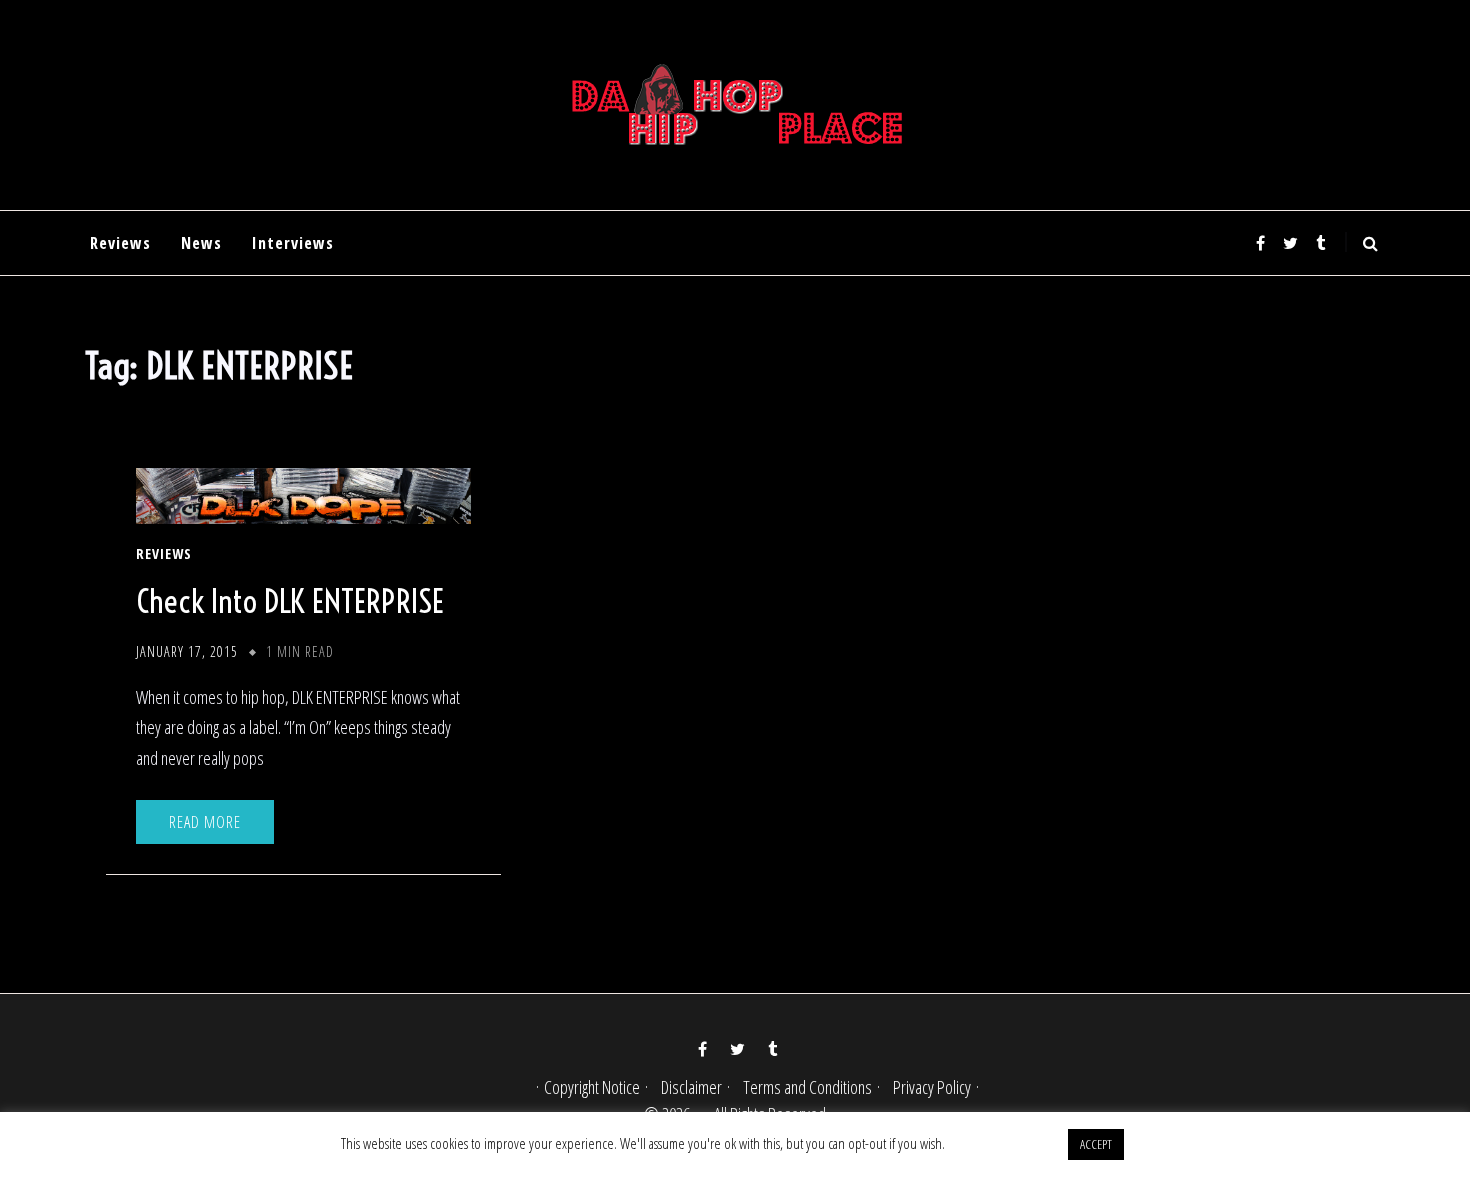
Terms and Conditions (807, 1087)
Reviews (120, 243)
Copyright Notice (592, 1087)
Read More (205, 822)
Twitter (1290, 243)
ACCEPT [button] (1096, 1144)
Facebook (1260, 243)
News (201, 243)
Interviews (293, 243)
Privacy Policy (932, 1087)
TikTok (1320, 243)
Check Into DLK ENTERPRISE (290, 601)
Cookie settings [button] (1005, 1143)
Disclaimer (691, 1087)
